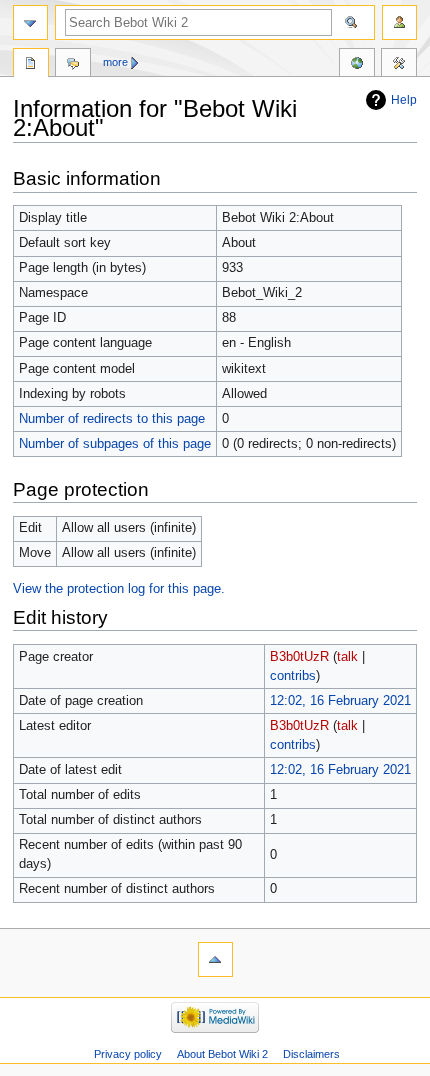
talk (347, 657)
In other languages (357, 65)
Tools (399, 65)
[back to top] (215, 959)
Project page (31, 65)
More (115, 62)
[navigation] (30, 22)
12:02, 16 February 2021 (340, 701)
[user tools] (399, 22)
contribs (293, 676)
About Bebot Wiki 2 (222, 1054)
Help (404, 100)
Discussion (73, 65)
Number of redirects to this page (112, 419)
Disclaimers (311, 1054)
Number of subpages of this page (115, 444)
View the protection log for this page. (119, 589)
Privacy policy (128, 1054)
